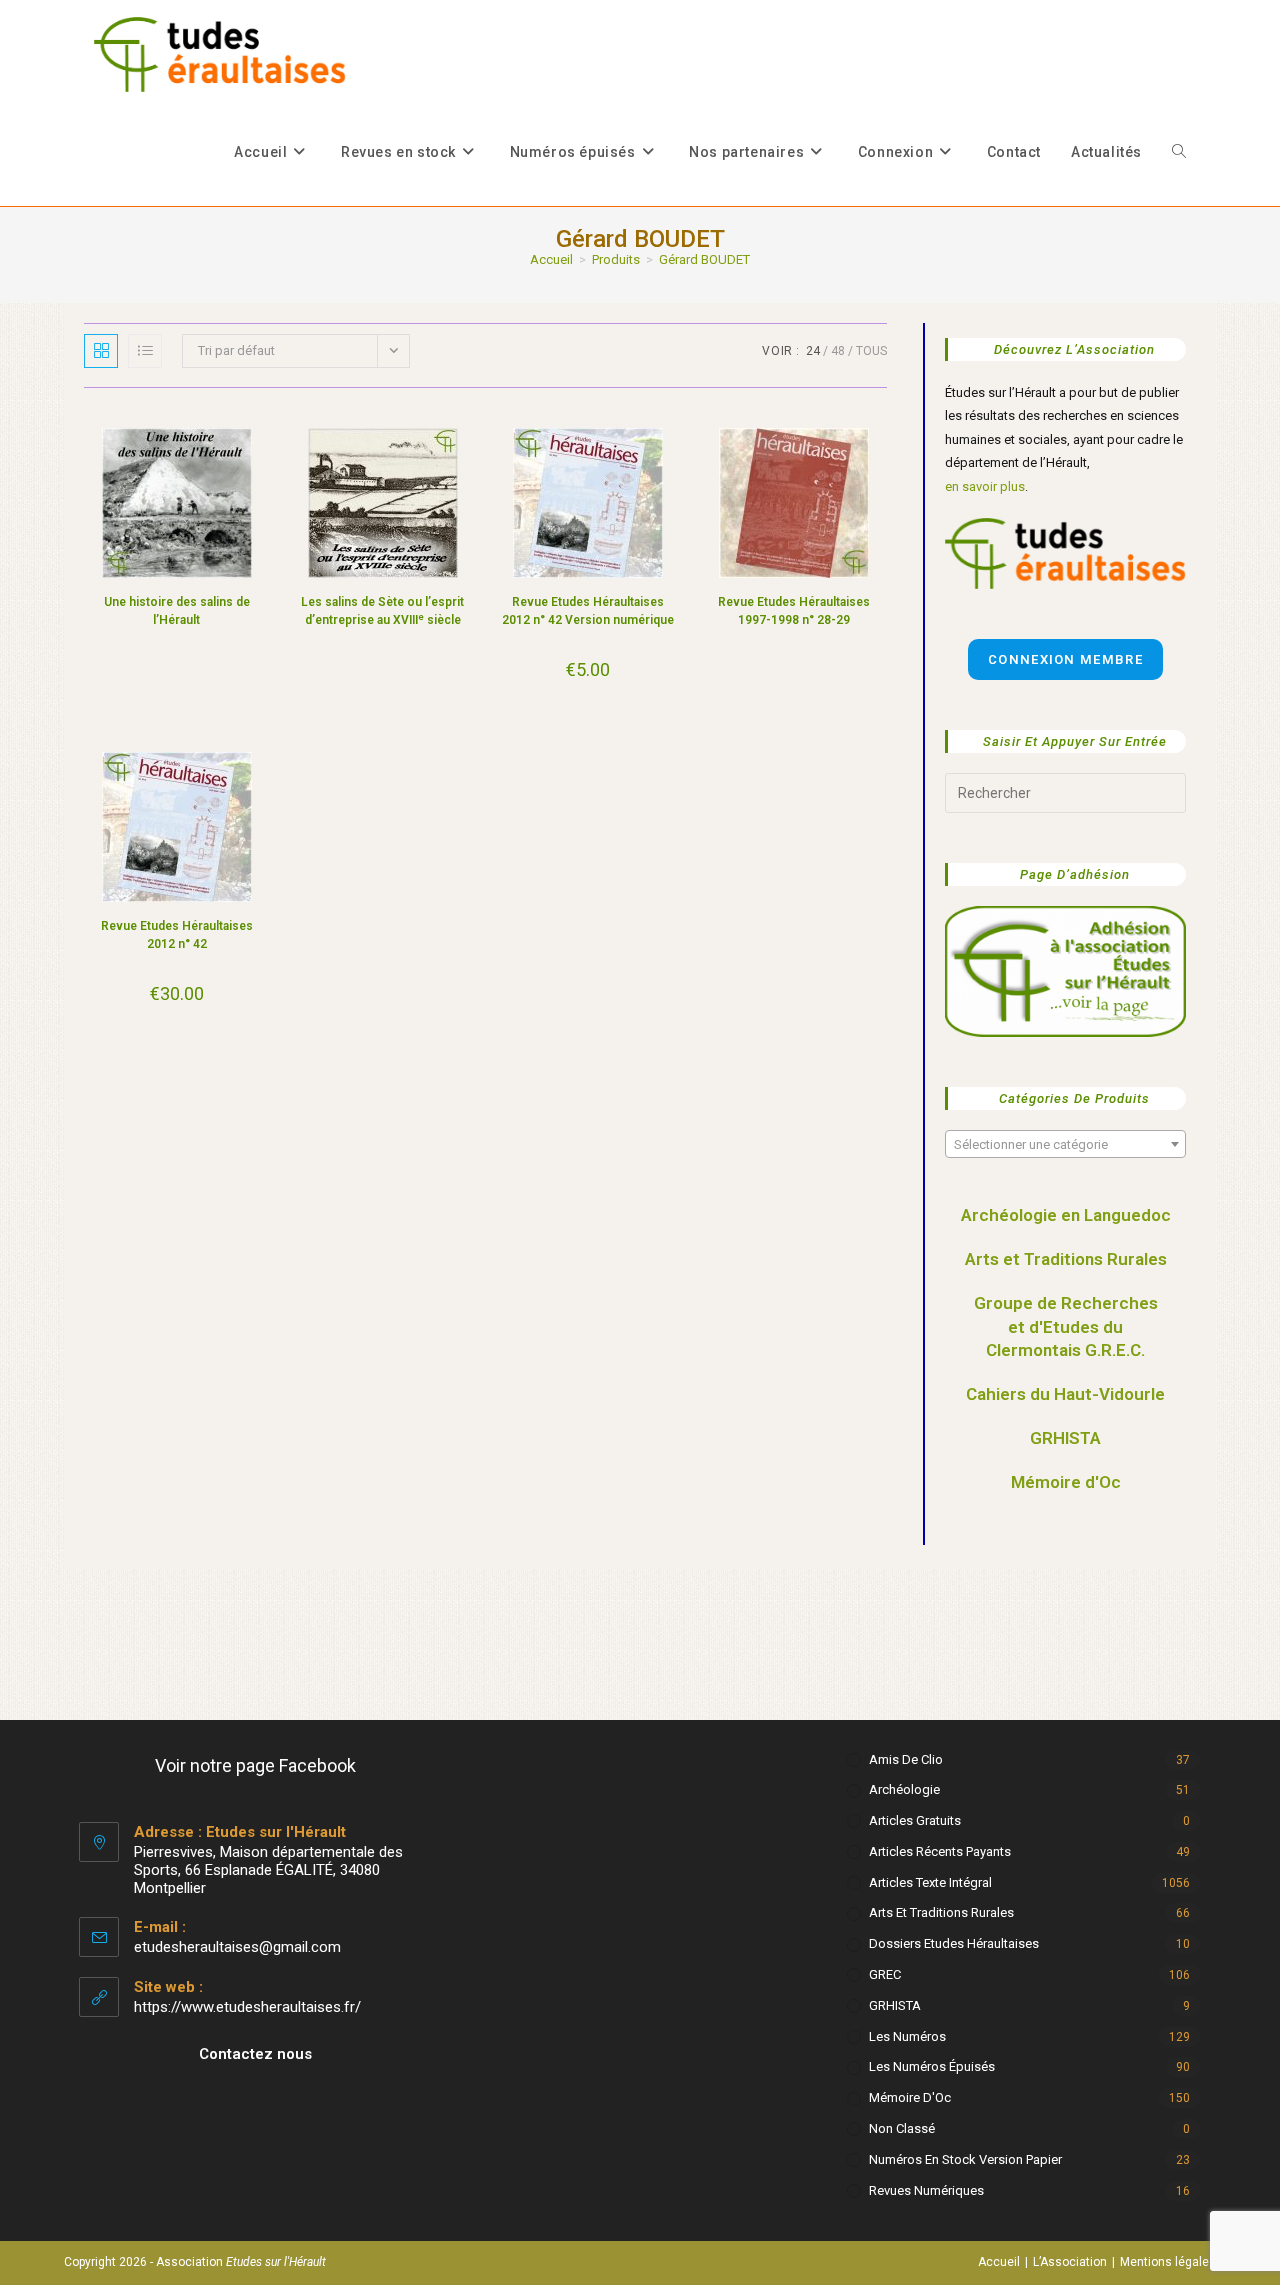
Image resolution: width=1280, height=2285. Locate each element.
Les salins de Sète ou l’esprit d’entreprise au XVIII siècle (382, 611)
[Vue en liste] (145, 351)
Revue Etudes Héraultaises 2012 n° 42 (177, 935)
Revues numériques (926, 2190)
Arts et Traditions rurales (941, 1912)
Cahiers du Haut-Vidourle (1065, 1394)
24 (813, 351)
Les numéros (907, 2036)
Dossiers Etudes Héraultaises (954, 1943)
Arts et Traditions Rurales (1066, 1259)
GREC (885, 1974)
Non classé (902, 2128)
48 (838, 351)
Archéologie (904, 1789)
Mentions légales (1168, 2262)
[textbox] (1065, 1145)
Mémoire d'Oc (1066, 1482)
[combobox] (1065, 1144)
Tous (871, 351)
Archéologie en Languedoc (1066, 1215)
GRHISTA (1065, 1438)
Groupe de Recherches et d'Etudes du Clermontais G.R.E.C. (1066, 1327)
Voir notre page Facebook (255, 1765)
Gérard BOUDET (704, 259)
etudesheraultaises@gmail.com (237, 1947)
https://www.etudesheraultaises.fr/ (247, 2007)
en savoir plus (985, 486)
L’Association (1070, 2262)
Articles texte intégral (930, 1882)
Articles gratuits (915, 1820)
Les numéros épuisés (932, 2066)
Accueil (999, 2262)
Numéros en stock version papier (965, 2159)
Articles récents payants (940, 1851)
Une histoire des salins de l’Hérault (177, 611)
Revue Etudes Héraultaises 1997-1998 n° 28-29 (794, 611)
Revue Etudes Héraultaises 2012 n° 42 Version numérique (588, 611)
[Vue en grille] (101, 351)
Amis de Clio (906, 1759)
